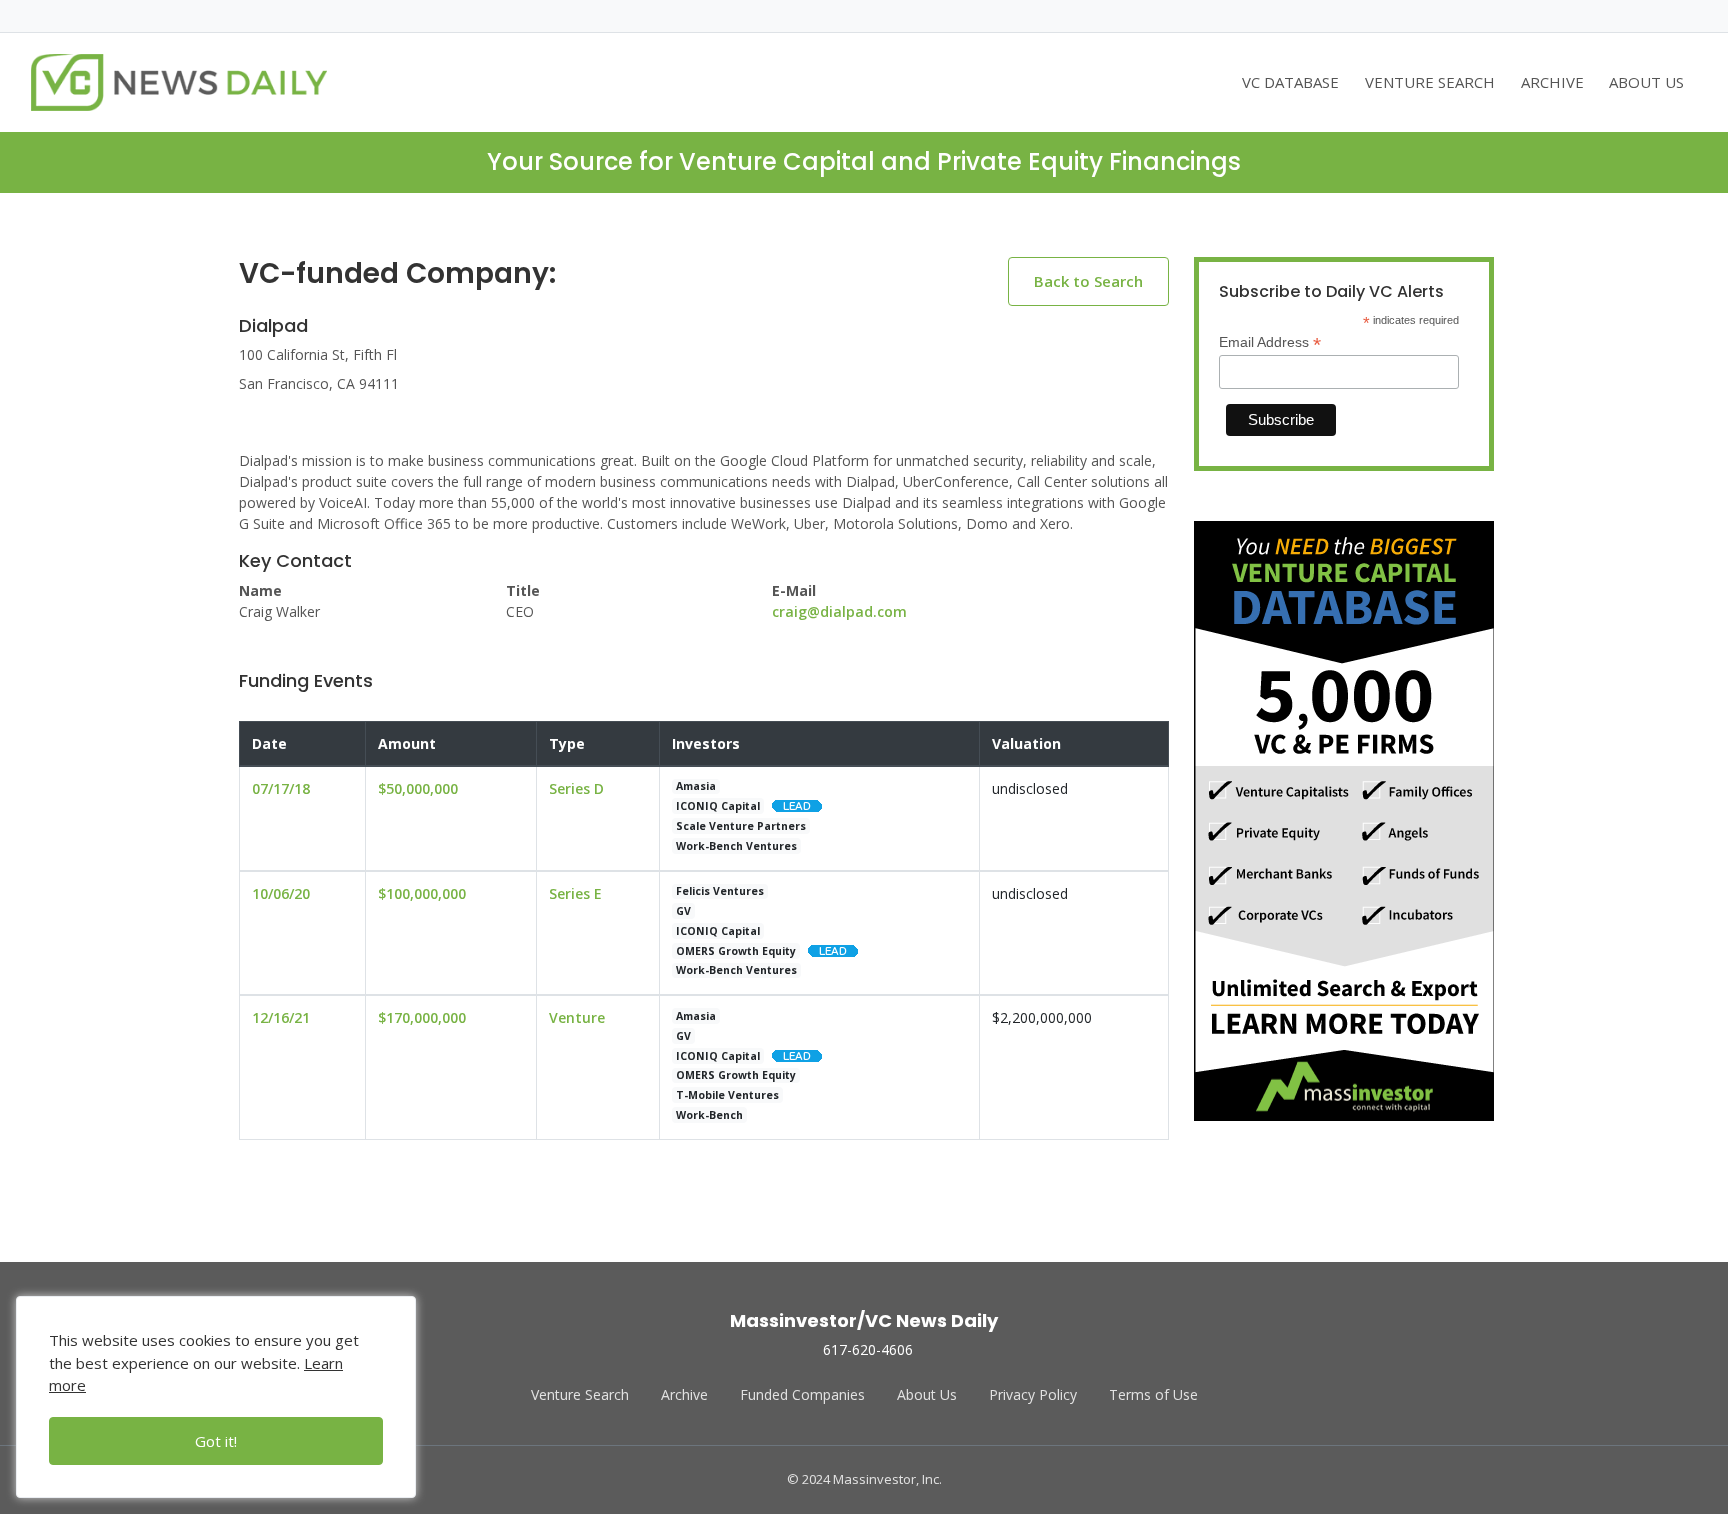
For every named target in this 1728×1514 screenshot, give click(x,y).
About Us (927, 1394)
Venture (577, 1017)
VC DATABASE (1290, 82)
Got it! (216, 1441)
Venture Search (580, 1394)
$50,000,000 (418, 788)
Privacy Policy (1033, 1394)
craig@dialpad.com (839, 611)
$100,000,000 (422, 893)
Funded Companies (802, 1394)
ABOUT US (1646, 82)
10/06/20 (281, 893)
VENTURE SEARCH (1430, 82)
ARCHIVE (1552, 82)
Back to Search (1088, 281)
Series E (575, 893)
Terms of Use (1153, 1394)
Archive (684, 1394)
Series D (576, 788)
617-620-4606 (868, 1349)
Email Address (1270, 342)
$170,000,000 (422, 1017)
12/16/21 (281, 1017)
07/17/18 (281, 788)
